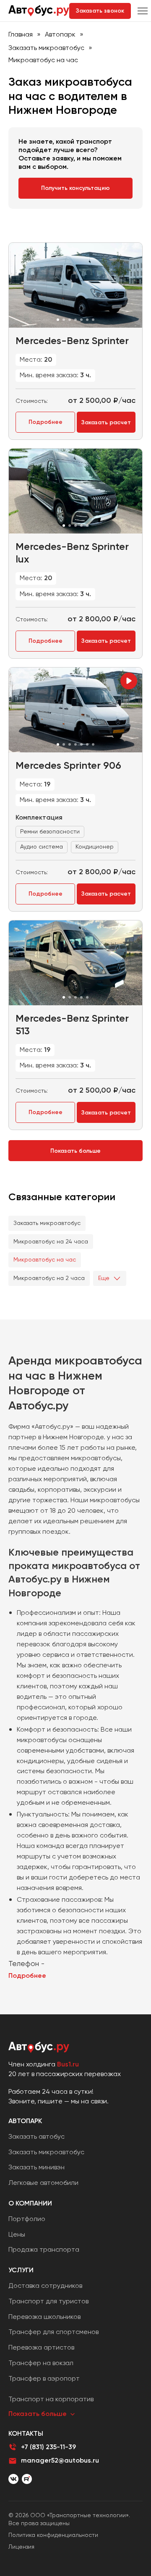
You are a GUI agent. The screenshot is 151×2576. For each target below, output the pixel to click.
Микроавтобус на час (45, 1259)
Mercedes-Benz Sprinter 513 (72, 1024)
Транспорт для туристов (48, 2301)
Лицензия (21, 2547)
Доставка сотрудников (45, 2286)
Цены (17, 2234)
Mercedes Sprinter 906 (68, 765)
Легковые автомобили (43, 2183)
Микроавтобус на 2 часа (49, 1278)
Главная (21, 34)
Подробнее (46, 422)
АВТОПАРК (25, 2121)
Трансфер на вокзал (41, 2363)
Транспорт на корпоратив (51, 2399)
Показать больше (75, 1151)
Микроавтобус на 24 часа (51, 1241)
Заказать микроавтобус (46, 48)
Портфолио (27, 2219)
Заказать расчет (106, 422)
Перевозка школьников (44, 2317)
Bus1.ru (68, 2064)
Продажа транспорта (44, 2249)
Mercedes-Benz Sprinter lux (72, 553)
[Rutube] (27, 2479)
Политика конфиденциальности (53, 2535)
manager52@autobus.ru (60, 2460)
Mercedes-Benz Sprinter (72, 340)
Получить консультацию (75, 188)
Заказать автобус (36, 2136)
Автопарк (60, 34)
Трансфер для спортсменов (53, 2332)
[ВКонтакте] (13, 2479)
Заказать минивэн (36, 2167)
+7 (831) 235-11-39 (48, 2447)
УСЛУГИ (21, 2270)
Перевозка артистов (41, 2347)
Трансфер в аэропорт (44, 2378)
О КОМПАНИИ (30, 2203)
